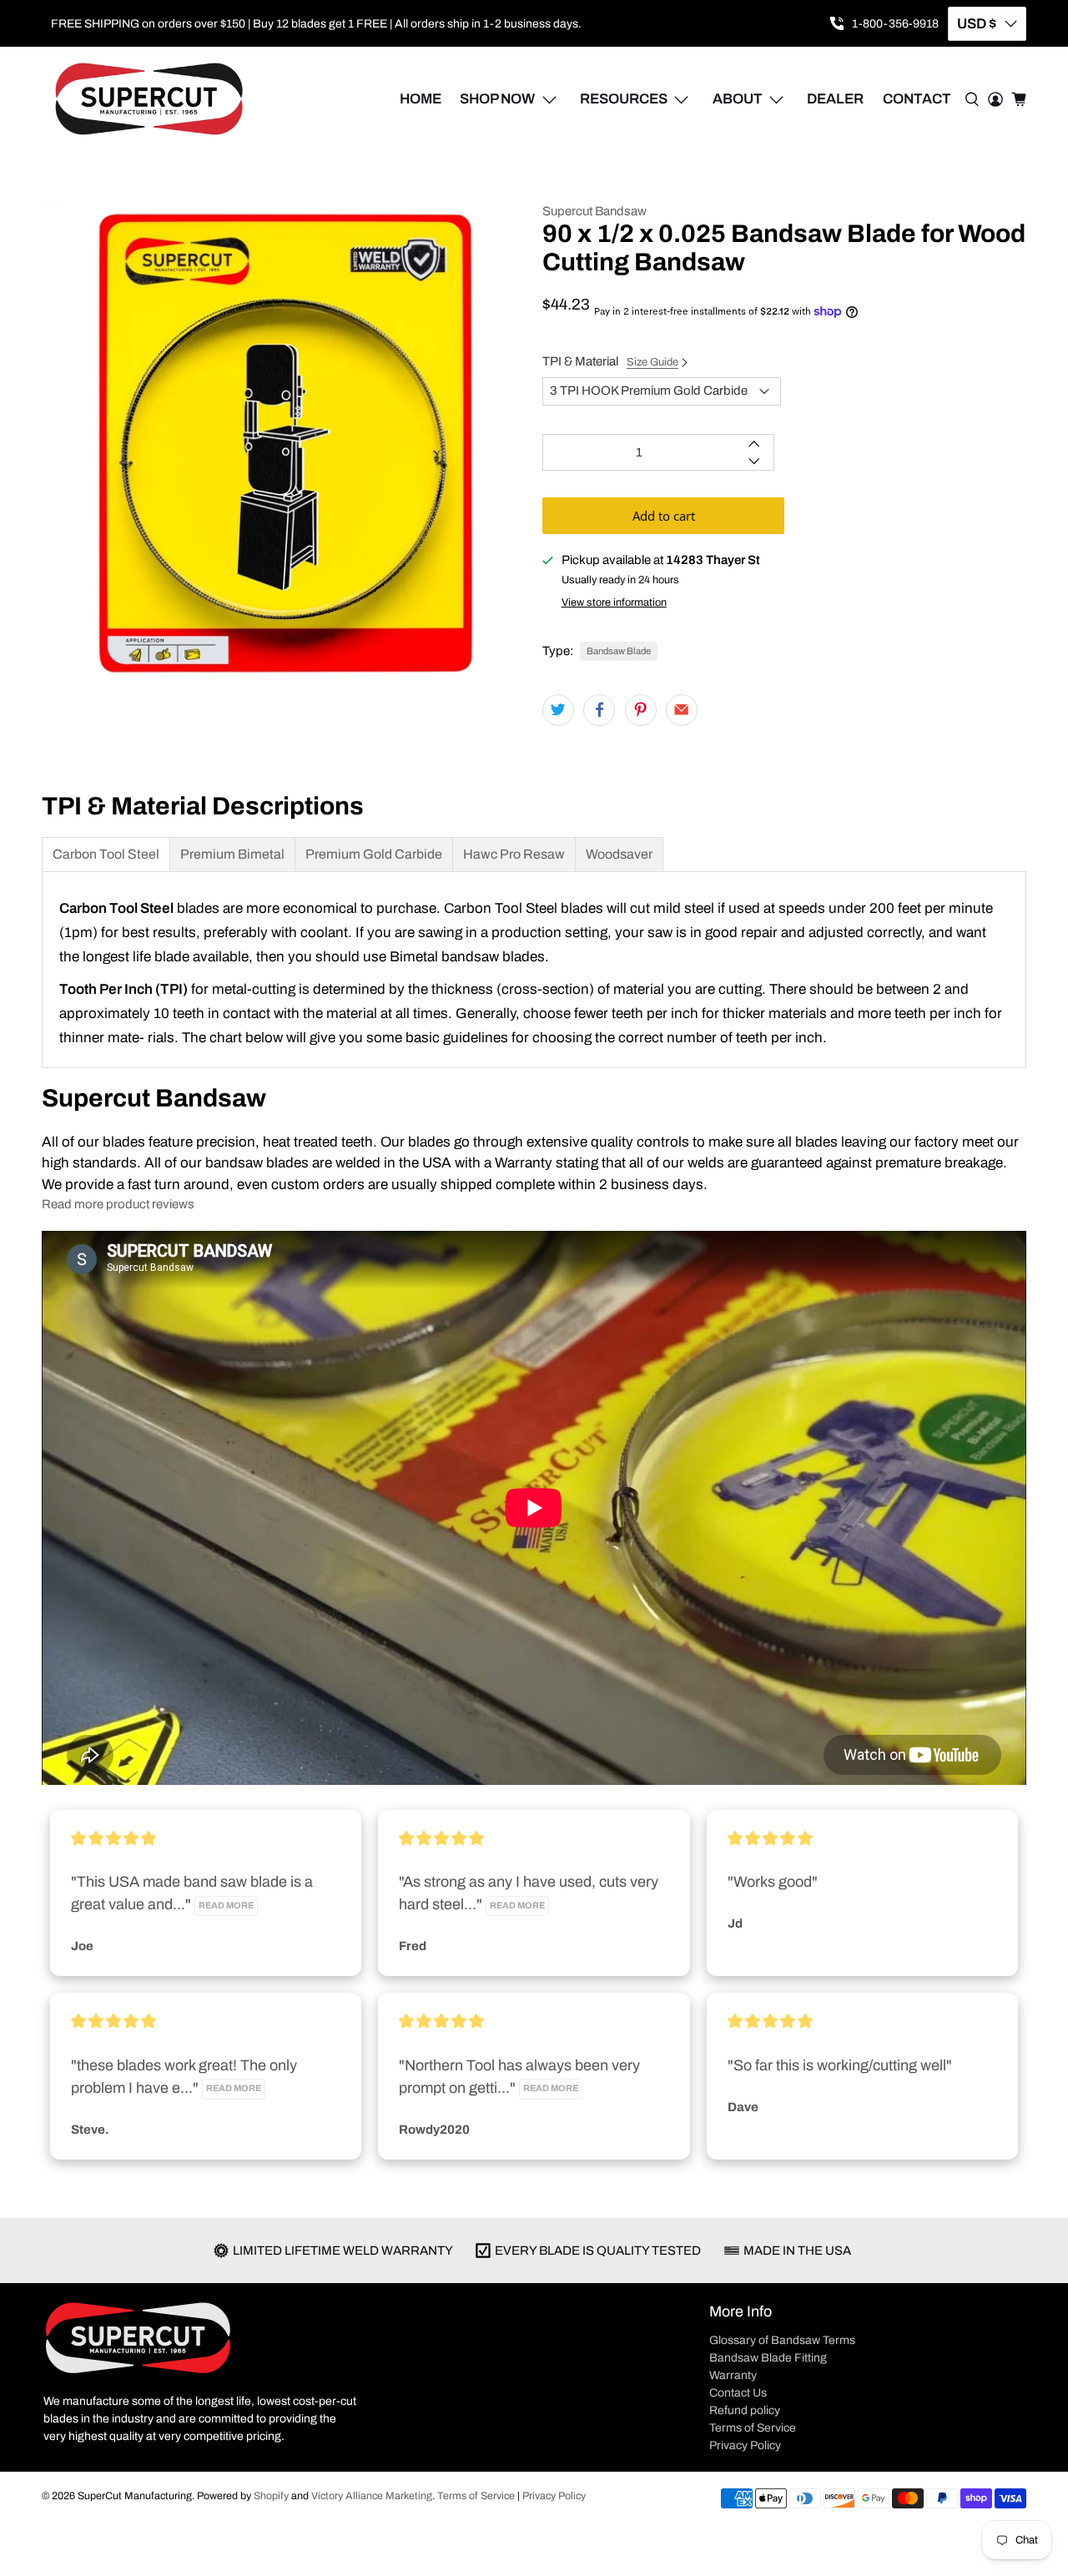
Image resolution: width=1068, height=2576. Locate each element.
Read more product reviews (118, 1204)
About (738, 99)
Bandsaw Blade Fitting (768, 2358)
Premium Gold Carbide (374, 854)
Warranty (733, 2375)
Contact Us (738, 2393)
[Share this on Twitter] (558, 710)
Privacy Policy (745, 2445)
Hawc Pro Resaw (514, 854)
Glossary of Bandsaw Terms (782, 2340)
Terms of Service (753, 2428)
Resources (624, 99)
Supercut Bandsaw (594, 211)
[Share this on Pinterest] (641, 710)
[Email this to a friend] (682, 710)
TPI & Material (610, 361)
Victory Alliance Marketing (372, 2496)
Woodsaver (619, 854)
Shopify (271, 2496)
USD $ (977, 24)
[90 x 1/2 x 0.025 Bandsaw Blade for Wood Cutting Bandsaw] (284, 444)
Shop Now (497, 99)
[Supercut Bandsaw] (149, 99)
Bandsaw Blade (619, 651)
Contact (917, 99)
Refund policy (745, 2410)
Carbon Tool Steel (106, 854)
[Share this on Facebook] (599, 710)
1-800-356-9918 (895, 24)
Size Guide (652, 362)
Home (421, 99)
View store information (614, 602)
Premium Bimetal (232, 854)
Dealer (835, 99)
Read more (226, 1906)
